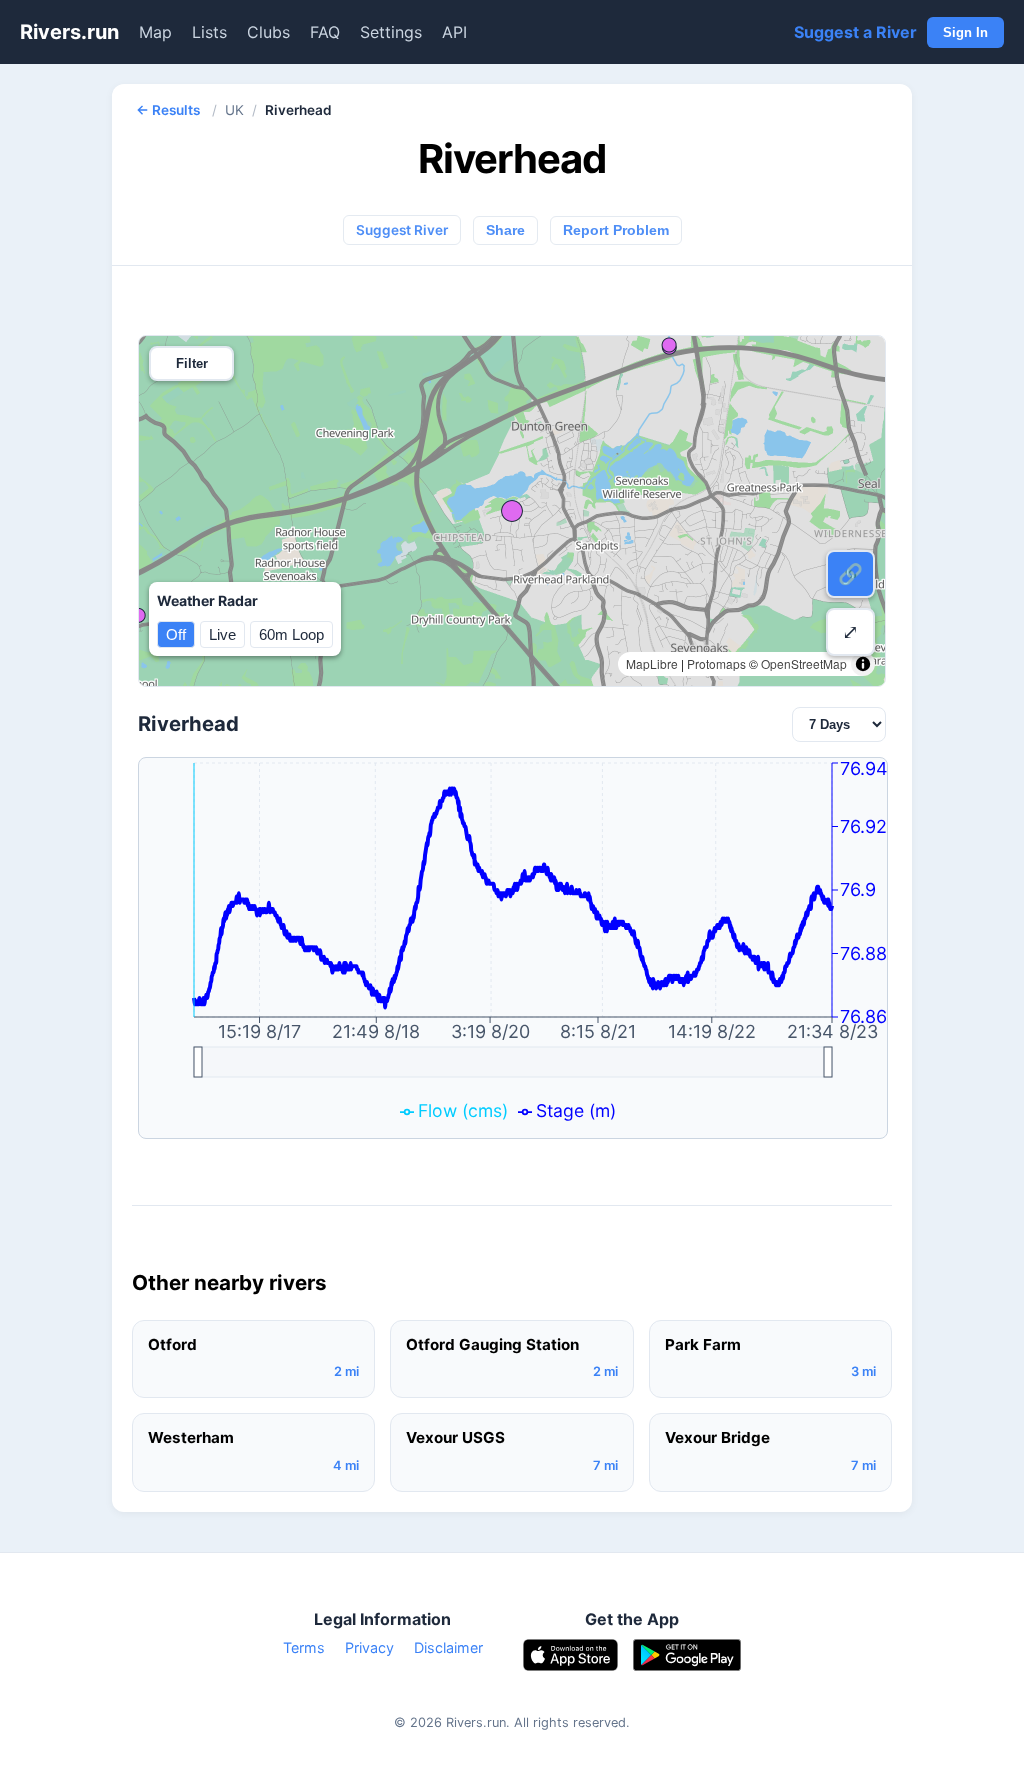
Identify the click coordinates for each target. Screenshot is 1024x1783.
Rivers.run (69, 32)
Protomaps (716, 663)
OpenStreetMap (804, 663)
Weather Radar (207, 600)
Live (222, 634)
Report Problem (616, 230)
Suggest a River (855, 32)
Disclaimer (448, 1647)
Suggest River (402, 230)
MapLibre (652, 663)
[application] (513, 948)
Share (505, 230)
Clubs (268, 32)
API (454, 32)
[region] (512, 511)
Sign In (965, 32)
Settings (391, 32)
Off (176, 634)
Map (155, 32)
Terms (304, 1647)
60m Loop (291, 634)
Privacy (369, 1647)
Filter (192, 363)
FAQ (325, 32)
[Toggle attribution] (863, 664)
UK (234, 110)
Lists (209, 32)
